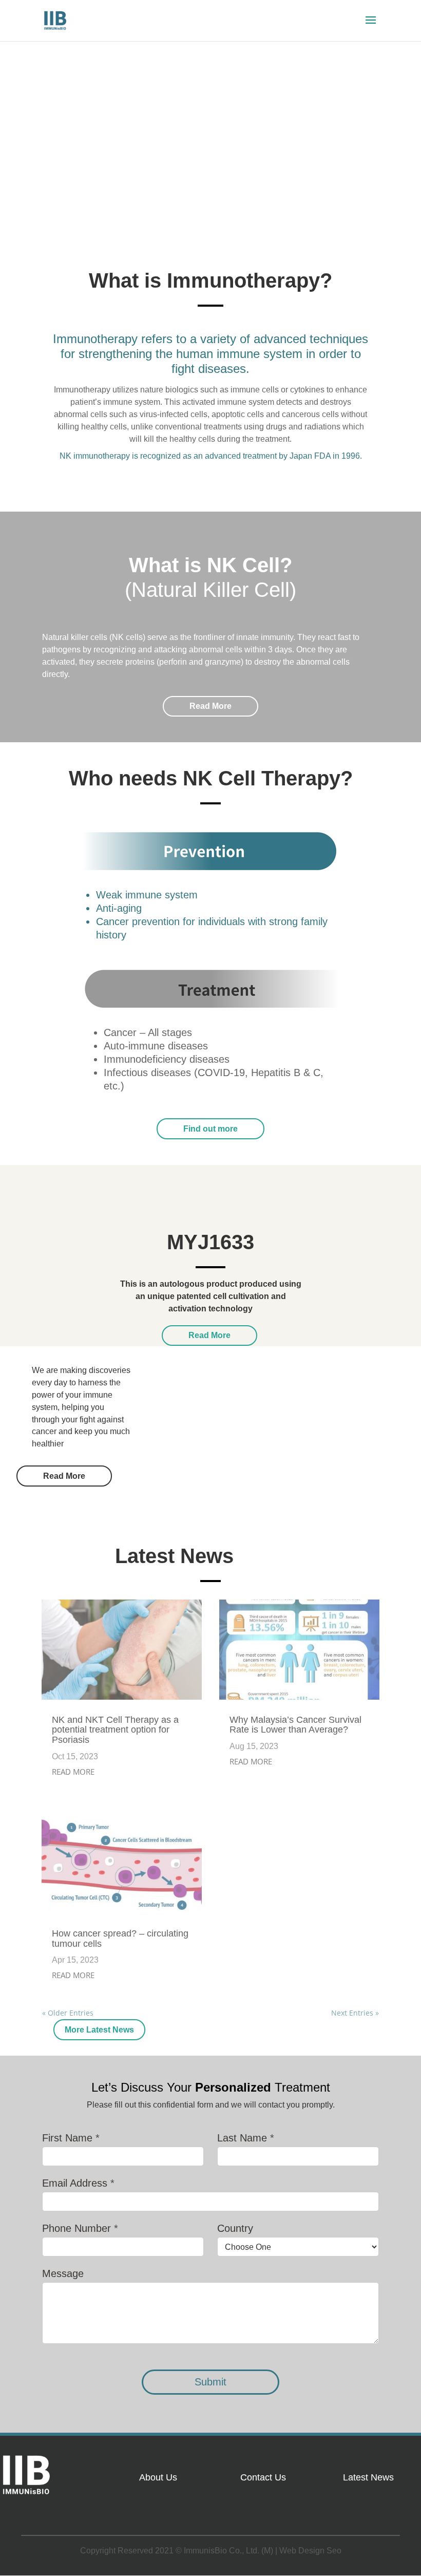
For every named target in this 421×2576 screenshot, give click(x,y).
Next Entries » (355, 2013)
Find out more (210, 1129)
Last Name (246, 2138)
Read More (210, 706)
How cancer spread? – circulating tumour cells (120, 1939)
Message (63, 2273)
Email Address (78, 2183)
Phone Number (80, 2228)
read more (73, 1772)
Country (235, 2228)
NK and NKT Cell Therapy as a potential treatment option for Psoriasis (115, 1730)
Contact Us (263, 2477)
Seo (334, 2551)
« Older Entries (68, 2013)
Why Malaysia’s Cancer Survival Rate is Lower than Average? (295, 1725)
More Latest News (99, 2030)
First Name (71, 2138)
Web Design (302, 2551)
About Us (158, 2477)
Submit (210, 2382)
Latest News (368, 2477)
